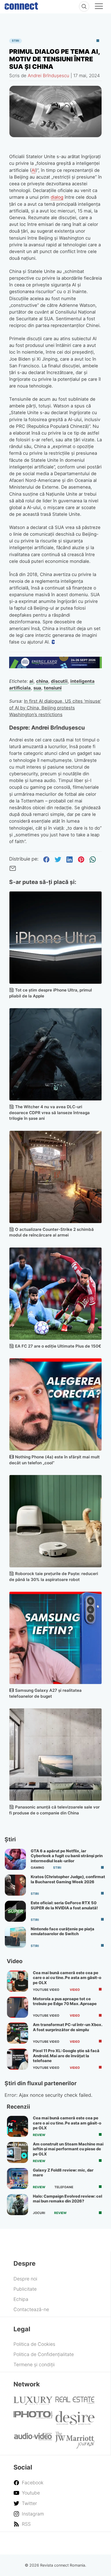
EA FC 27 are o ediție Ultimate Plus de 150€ (58, 1346)
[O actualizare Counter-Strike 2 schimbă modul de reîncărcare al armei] (56, 1177)
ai (31, 681)
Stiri (15, 41)
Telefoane (64, 2187)
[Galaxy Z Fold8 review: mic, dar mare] (18, 2179)
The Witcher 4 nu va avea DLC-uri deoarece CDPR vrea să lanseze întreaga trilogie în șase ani (49, 1113)
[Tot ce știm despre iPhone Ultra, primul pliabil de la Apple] (56, 938)
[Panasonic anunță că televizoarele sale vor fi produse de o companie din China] (56, 1755)
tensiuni (53, 688)
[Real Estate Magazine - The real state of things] (75, 2402)
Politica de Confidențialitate (44, 2354)
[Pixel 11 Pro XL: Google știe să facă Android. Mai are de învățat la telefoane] (18, 2059)
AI (34, 170)
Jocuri (39, 2213)
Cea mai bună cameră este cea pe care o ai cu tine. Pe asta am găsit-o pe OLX (67, 1978)
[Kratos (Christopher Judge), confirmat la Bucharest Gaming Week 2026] (15, 1885)
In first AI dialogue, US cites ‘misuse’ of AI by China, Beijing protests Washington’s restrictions (55, 708)
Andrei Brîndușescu (48, 76)
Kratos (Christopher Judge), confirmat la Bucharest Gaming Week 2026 (68, 1879)
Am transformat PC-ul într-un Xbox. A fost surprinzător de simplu (67, 2027)
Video (75, 1990)
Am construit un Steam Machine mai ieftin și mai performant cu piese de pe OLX (68, 2149)
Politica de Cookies (34, 2344)
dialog (57, 197)
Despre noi (25, 2279)
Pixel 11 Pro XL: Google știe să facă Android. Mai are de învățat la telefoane (66, 2056)
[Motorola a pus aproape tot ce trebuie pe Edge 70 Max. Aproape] (18, 2007)
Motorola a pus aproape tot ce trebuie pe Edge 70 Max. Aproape (65, 2001)
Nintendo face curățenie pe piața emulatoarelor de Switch (63, 1931)
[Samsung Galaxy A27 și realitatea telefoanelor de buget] (56, 1638)
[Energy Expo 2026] (56, 667)
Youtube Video (46, 1990)
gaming (37, 1868)
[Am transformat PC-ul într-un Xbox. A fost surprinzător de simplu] (18, 2033)
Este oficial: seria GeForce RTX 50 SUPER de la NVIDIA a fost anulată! (64, 1905)
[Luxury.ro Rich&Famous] (33, 2403)
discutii (59, 681)
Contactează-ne (31, 2309)
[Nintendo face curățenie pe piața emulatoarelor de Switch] (15, 1937)
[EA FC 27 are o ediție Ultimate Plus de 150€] (56, 1294)
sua (37, 688)
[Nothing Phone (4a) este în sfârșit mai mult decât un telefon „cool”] (56, 1404)
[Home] (21, 5)
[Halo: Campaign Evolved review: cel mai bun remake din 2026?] (18, 2205)
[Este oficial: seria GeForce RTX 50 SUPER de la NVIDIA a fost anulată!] (15, 1911)
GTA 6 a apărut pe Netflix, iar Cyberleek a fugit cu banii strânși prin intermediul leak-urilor (67, 1856)
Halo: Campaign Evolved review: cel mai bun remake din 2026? (67, 2199)
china (42, 681)
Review (39, 2135)
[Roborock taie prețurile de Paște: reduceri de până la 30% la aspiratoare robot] (56, 1521)
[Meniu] (99, 7)
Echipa (21, 2299)
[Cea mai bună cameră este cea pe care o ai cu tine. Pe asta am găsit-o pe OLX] (18, 1981)
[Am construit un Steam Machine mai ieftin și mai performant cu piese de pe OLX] (18, 2152)
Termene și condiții (34, 2364)
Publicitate (25, 2289)
